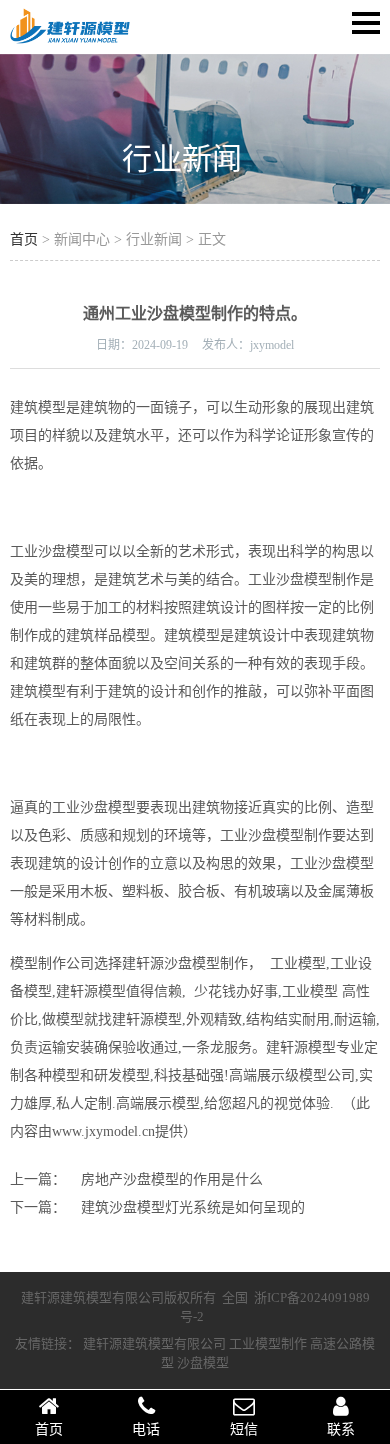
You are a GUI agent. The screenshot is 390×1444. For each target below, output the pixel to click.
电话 (146, 1429)
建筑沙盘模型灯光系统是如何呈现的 (193, 1207)
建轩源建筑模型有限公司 (154, 1343)
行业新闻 (182, 158)
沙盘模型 (203, 1362)
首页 (24, 239)
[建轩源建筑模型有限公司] (70, 40)
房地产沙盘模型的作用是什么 (172, 1179)
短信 (244, 1429)
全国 (235, 1297)
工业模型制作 (268, 1343)
